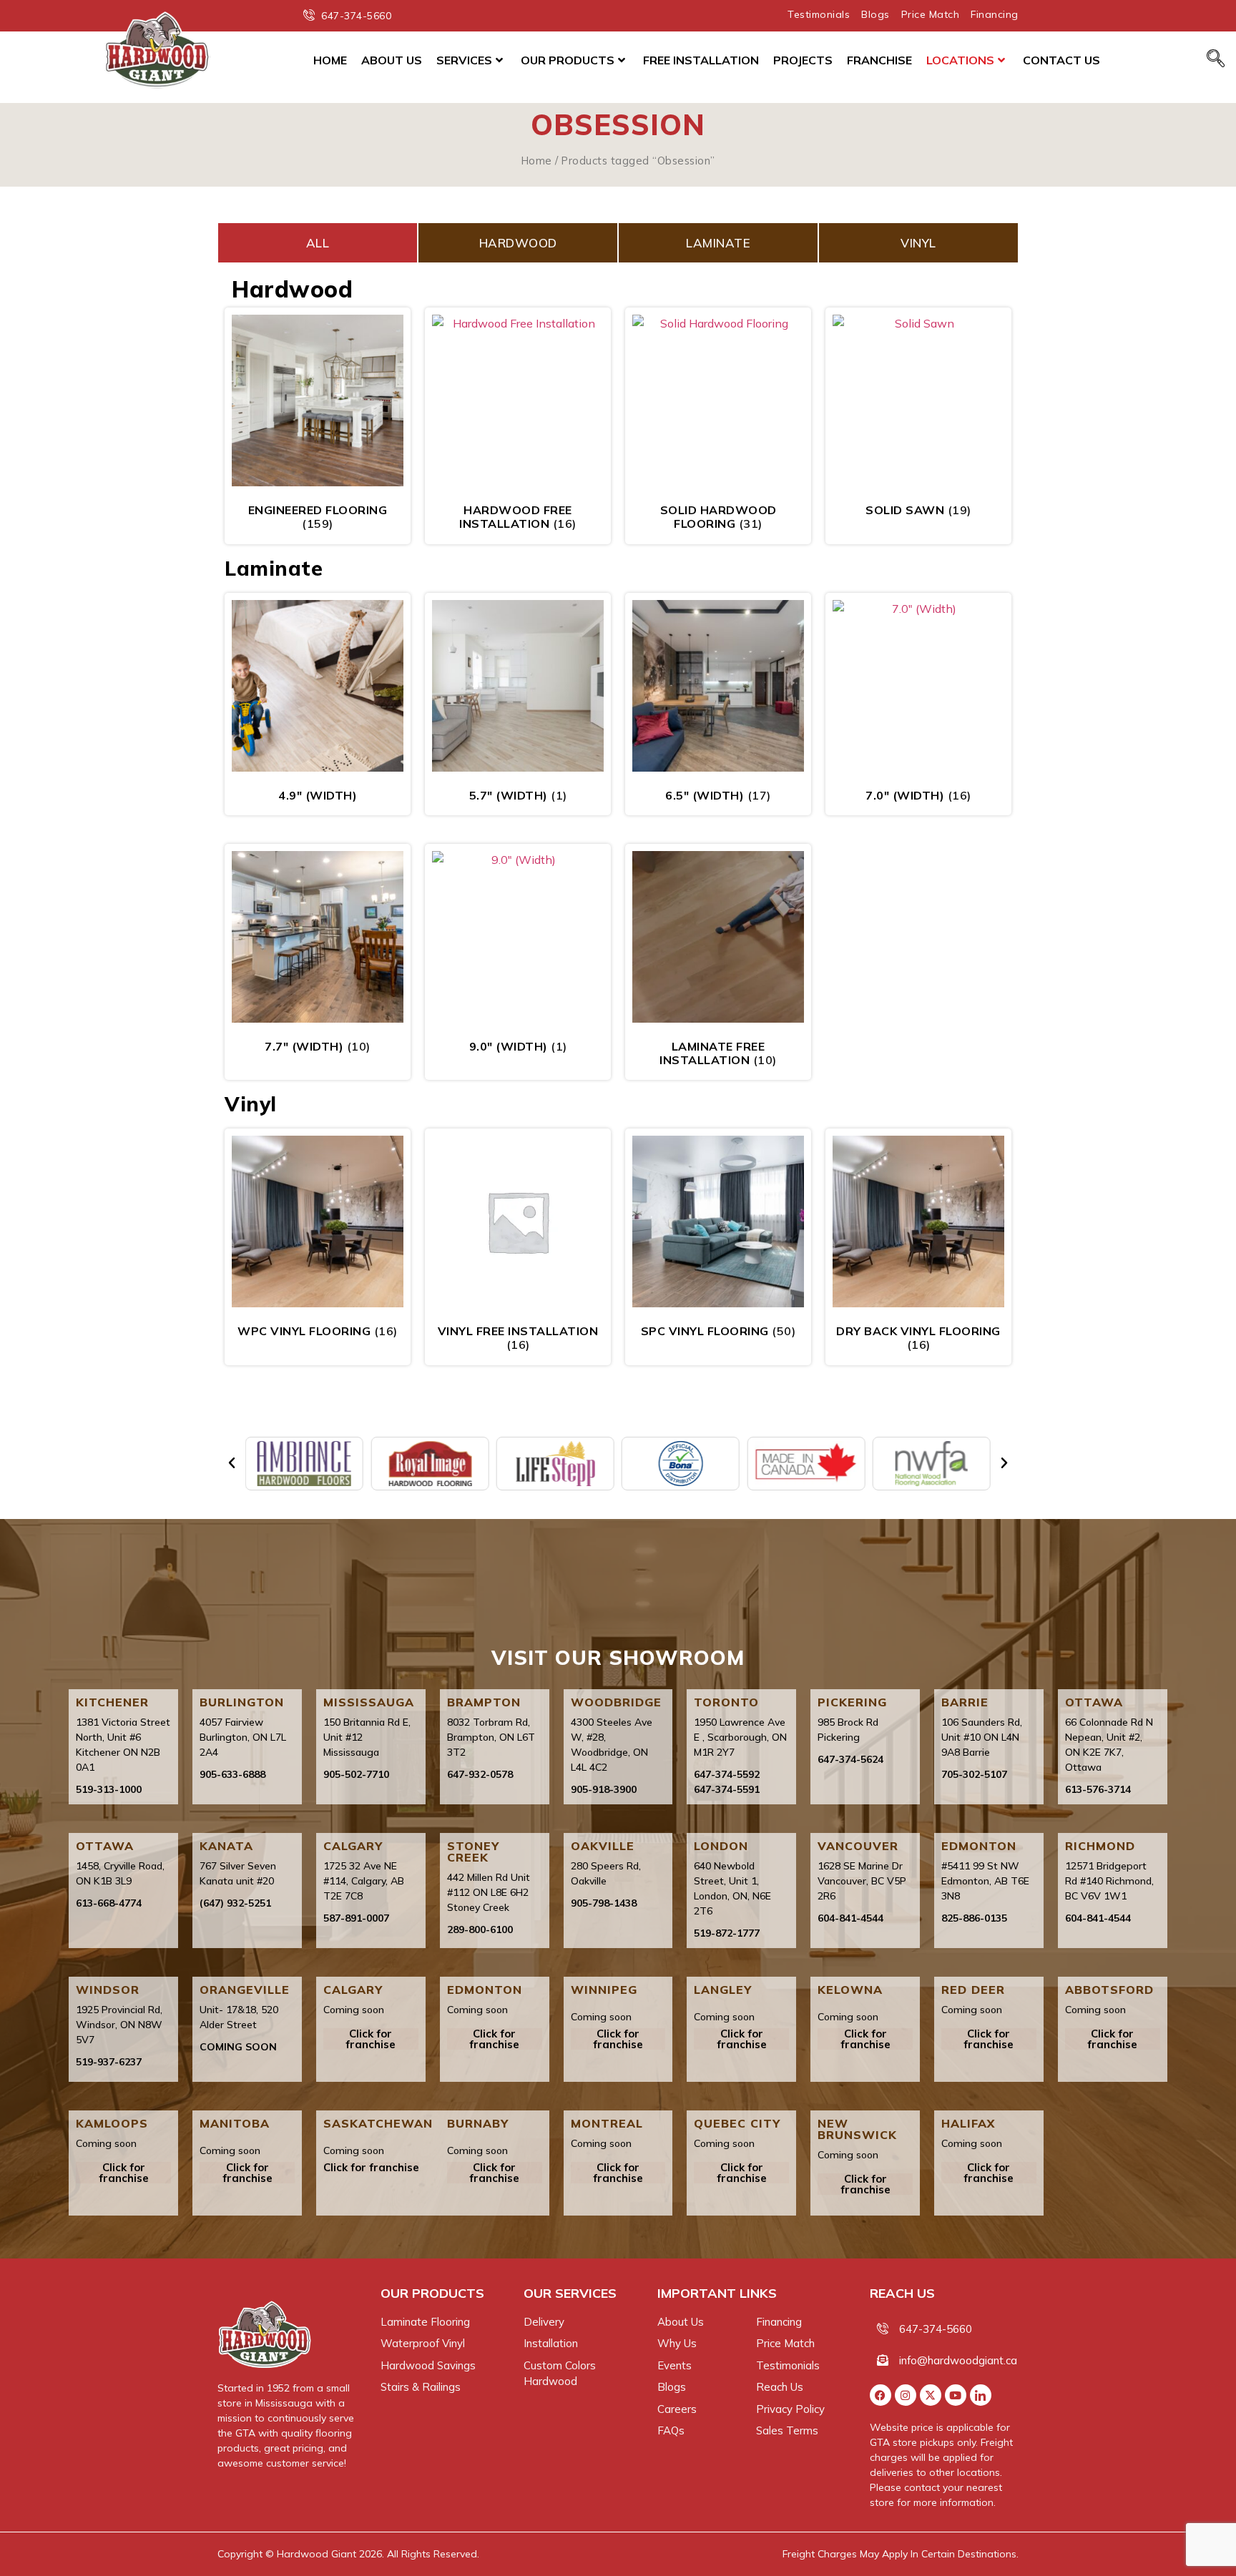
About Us (392, 60)
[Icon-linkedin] (981, 2395)
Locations (960, 60)
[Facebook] (881, 2395)
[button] (232, 1463)
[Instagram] (906, 2395)
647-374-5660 (936, 2329)
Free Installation (701, 60)
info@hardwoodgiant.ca (958, 2360)
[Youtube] (956, 2395)
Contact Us (1061, 60)
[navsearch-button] (1216, 59)
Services (464, 60)
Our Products (568, 60)
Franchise (879, 60)
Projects (803, 60)
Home (330, 60)
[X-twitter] (931, 2395)
